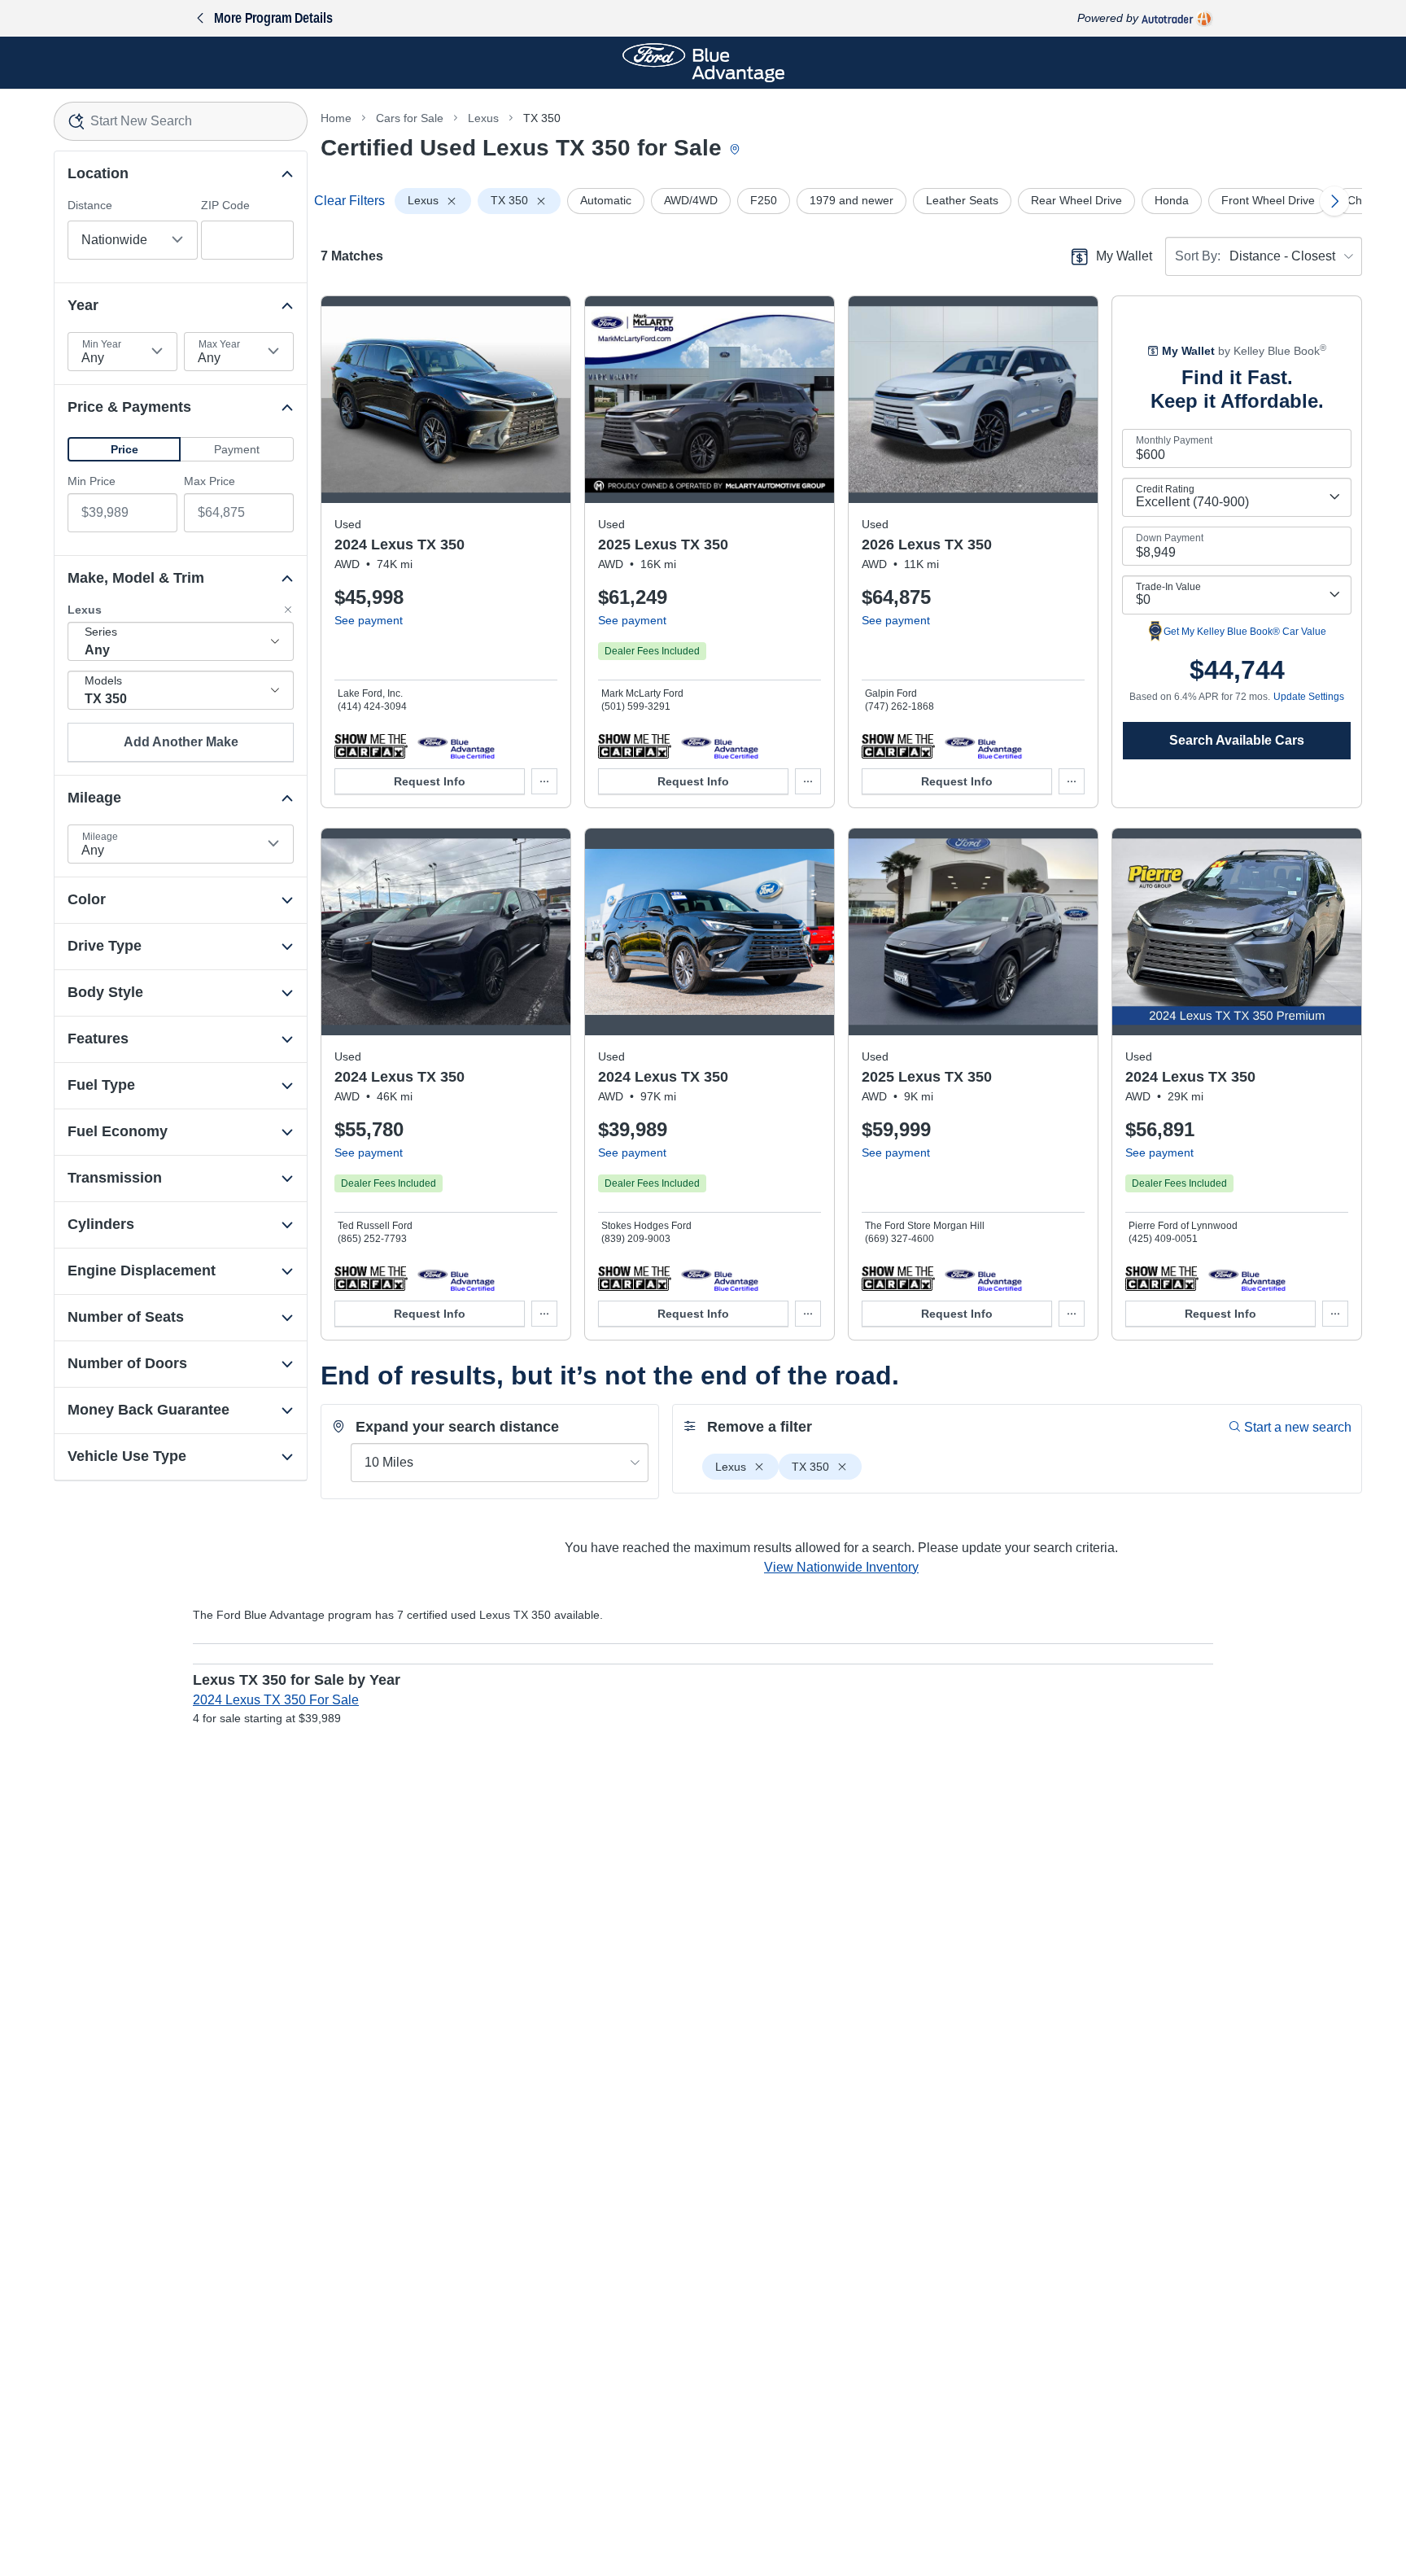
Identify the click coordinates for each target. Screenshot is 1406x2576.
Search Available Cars (1237, 740)
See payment (369, 620)
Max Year (219, 344)
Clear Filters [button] (349, 201)
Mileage (100, 837)
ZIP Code (225, 205)
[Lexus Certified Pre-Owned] (456, 746)
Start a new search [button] (1298, 1427)
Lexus (483, 118)
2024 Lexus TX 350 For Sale (276, 1700)
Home (336, 118)
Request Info (430, 781)
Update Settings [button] (1309, 697)
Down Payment (1170, 538)
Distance (90, 205)
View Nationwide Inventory (841, 1567)
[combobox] (181, 121)
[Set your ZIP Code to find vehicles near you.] (736, 150)
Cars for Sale (410, 118)
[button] (124, 449)
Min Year (102, 344)
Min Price (92, 481)
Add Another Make (181, 742)
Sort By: (1198, 256)
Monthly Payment (1174, 440)
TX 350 (542, 118)
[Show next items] (1334, 201)
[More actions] (544, 781)
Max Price (210, 481)
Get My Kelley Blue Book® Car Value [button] (1245, 632)
